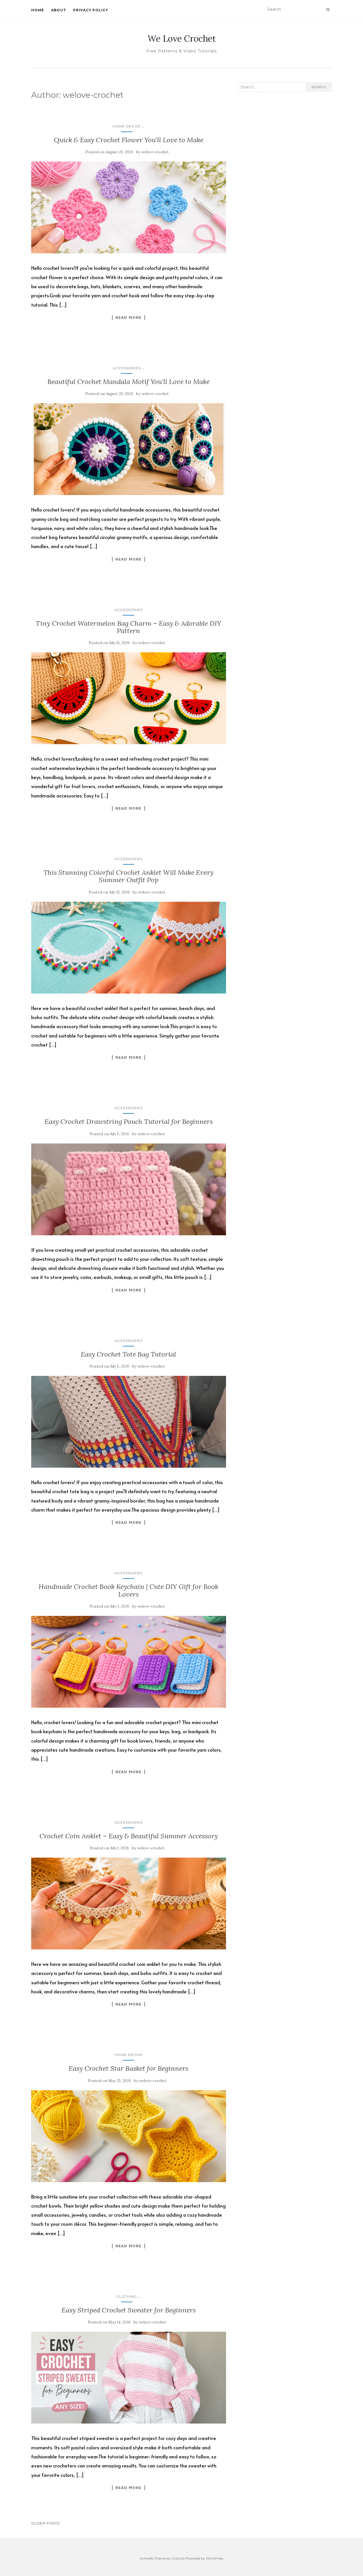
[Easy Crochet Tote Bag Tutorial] (129, 1422)
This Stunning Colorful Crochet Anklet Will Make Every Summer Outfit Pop (128, 876)
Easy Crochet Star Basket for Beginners (128, 2068)
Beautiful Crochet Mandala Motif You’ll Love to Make (128, 382)
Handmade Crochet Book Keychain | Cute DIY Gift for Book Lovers (128, 1590)
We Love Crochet (182, 39)
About (59, 10)
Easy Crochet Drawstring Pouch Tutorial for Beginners (129, 1122)
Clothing (127, 2296)
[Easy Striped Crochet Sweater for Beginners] (129, 2378)
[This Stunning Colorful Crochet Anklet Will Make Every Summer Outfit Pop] (129, 948)
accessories (127, 368)
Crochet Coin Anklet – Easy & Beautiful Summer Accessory (129, 1836)
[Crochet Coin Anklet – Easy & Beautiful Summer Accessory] (129, 1904)
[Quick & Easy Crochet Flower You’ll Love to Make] (129, 207)
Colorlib (178, 2558)
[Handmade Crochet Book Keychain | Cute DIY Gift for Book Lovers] (129, 1662)
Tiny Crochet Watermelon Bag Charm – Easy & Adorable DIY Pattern (128, 627)
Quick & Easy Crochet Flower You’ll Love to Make (129, 140)
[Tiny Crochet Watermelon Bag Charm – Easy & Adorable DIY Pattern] (129, 698)
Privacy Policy (91, 10)
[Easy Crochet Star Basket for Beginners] (129, 2136)
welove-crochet (155, 152)
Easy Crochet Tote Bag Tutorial (128, 1354)
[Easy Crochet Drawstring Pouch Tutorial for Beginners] (129, 1189)
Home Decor (127, 126)
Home (38, 10)
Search (319, 87)
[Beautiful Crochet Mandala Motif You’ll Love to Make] (129, 449)
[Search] (328, 10)
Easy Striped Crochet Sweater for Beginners (129, 2310)
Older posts (45, 2523)
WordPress (215, 2558)
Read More (128, 317)
